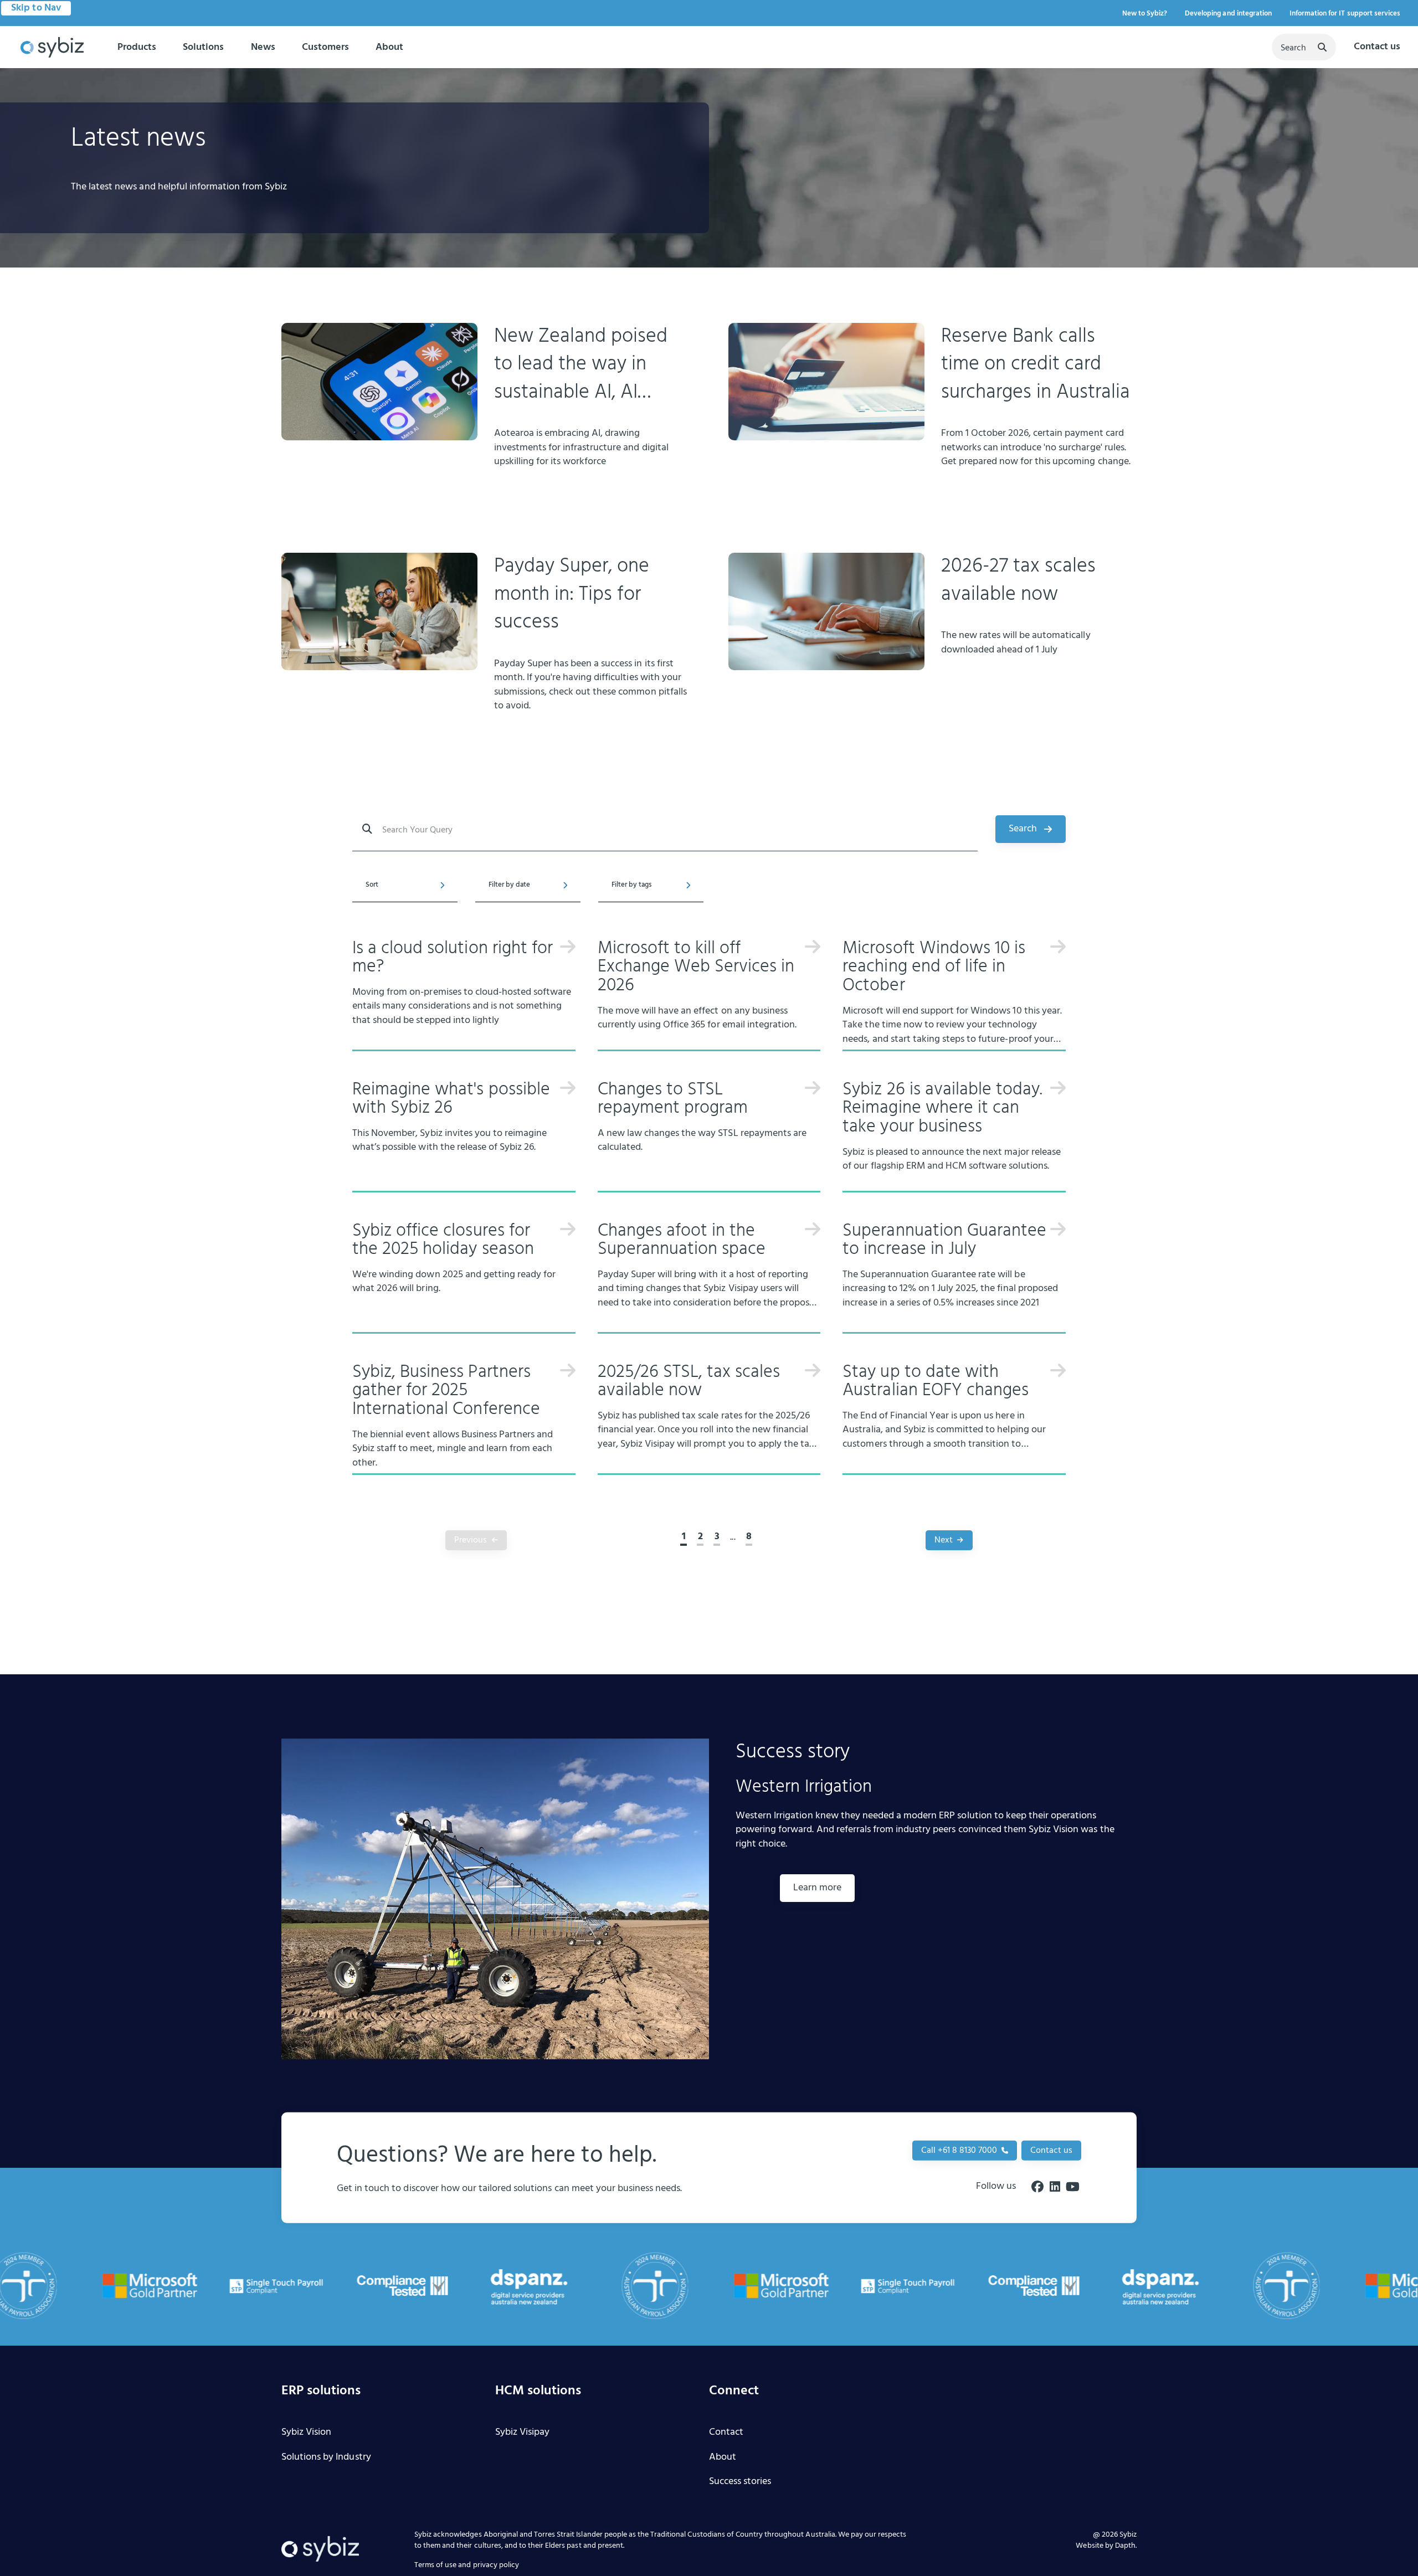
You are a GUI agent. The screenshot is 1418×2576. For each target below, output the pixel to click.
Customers (325, 47)
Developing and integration (1228, 14)
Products (137, 47)
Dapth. (1126, 2546)
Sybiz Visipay (522, 2433)
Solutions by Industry (326, 2458)
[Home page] (52, 48)
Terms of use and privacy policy (467, 2566)
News (263, 47)
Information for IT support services (1345, 14)
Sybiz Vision (306, 2433)
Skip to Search (41, 8)
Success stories (740, 2482)
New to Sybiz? (1145, 14)
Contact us (1377, 47)
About (389, 47)
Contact (726, 2433)
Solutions (203, 47)
